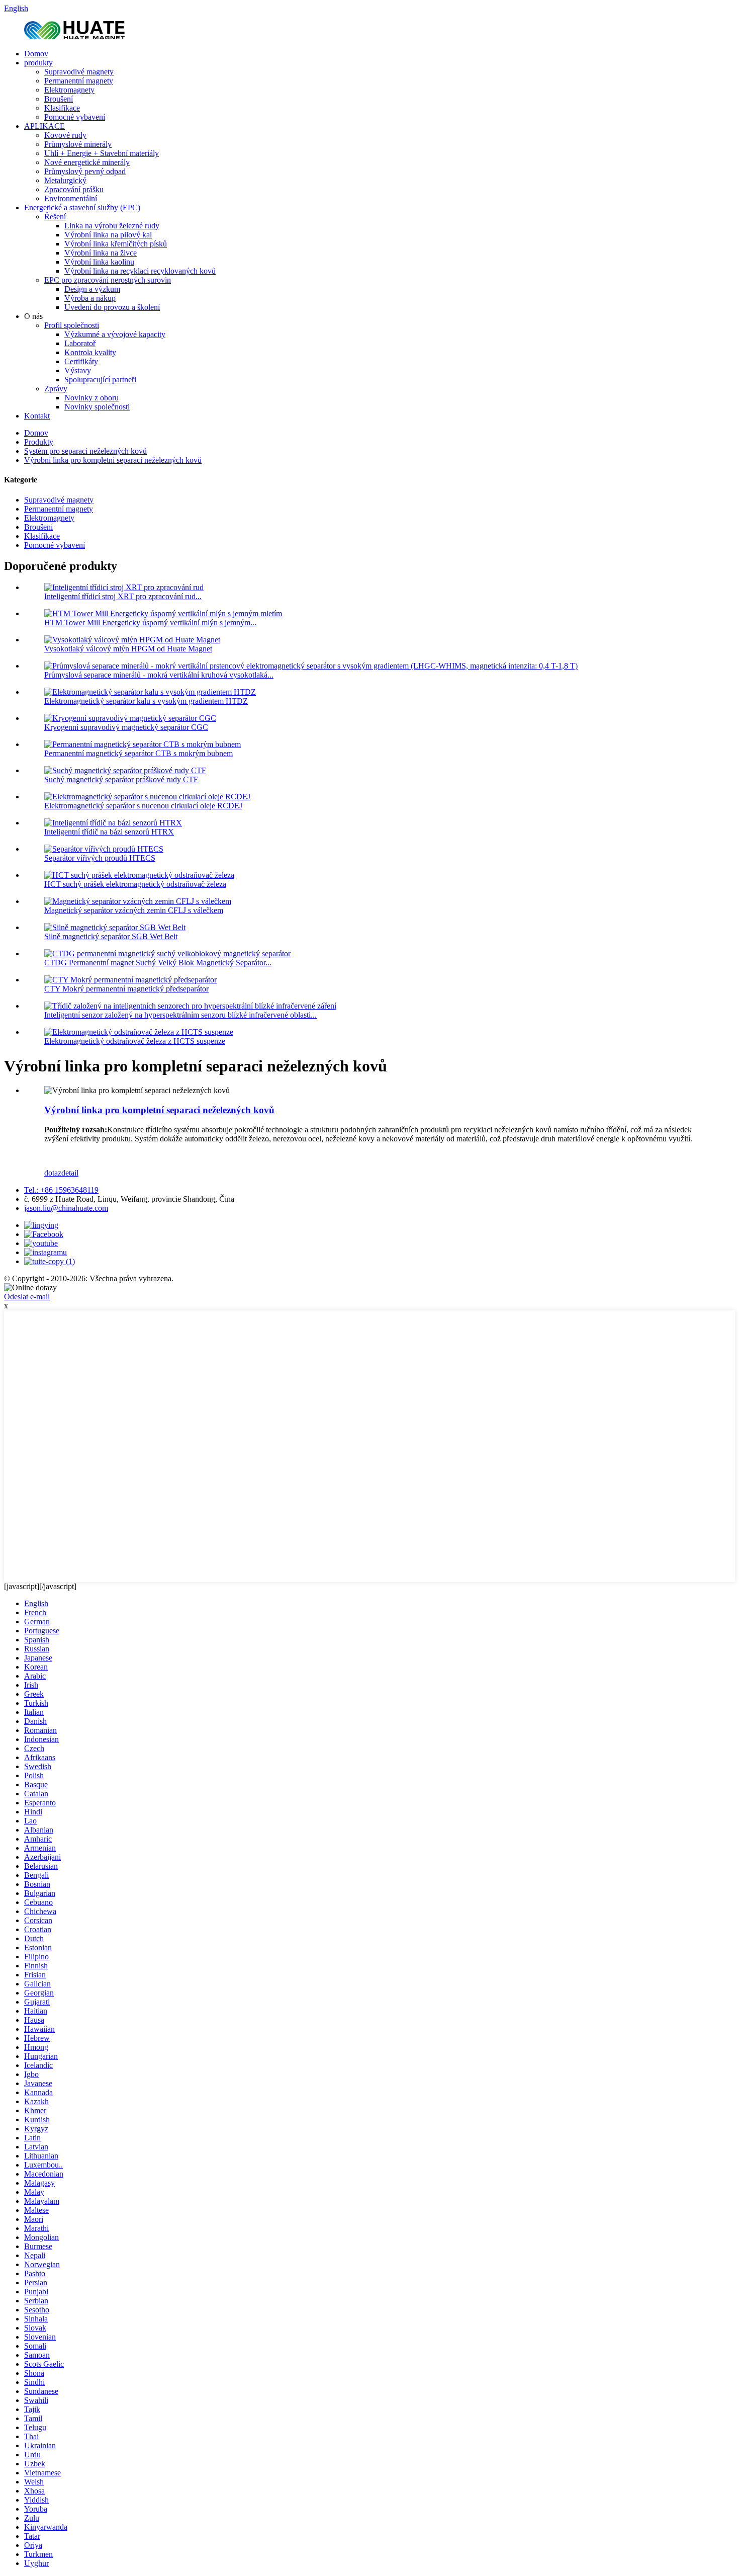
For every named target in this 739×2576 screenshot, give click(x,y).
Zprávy (56, 389)
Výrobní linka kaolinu (99, 262)
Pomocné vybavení (75, 117)
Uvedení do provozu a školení (112, 307)
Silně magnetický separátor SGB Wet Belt (111, 936)
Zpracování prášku (74, 189)
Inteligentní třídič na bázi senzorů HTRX (109, 832)
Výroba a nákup (90, 298)
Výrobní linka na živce (101, 253)
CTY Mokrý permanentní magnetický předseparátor (126, 989)
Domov (36, 54)
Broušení (59, 99)
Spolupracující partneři (100, 380)
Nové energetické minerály (87, 162)
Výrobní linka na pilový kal (108, 235)
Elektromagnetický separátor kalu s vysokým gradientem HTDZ (146, 701)
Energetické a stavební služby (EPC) (82, 207)
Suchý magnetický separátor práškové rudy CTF (121, 779)
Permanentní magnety (79, 81)
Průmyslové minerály (78, 144)
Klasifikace (62, 108)
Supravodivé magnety (79, 72)
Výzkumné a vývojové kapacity (115, 334)
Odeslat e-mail (27, 1297)
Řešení (55, 217)
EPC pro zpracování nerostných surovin (108, 280)
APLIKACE (44, 126)
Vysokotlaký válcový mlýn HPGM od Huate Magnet (128, 649)
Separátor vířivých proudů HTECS (100, 858)
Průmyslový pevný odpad (85, 171)
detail (70, 1173)
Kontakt (37, 416)
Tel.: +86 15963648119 (61, 1190)
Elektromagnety (69, 90)
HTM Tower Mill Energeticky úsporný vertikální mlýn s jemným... (150, 622)
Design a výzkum (92, 289)
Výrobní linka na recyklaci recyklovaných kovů (140, 271)
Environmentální (71, 198)
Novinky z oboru (91, 398)
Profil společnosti (72, 325)
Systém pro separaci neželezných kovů (85, 451)
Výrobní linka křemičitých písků (116, 244)
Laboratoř (80, 343)
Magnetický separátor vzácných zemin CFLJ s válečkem (134, 910)
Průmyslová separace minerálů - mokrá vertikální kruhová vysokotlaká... (159, 675)
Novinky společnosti (97, 407)
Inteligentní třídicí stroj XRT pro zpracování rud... (123, 596)
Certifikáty (81, 361)
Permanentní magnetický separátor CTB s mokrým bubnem (138, 753)
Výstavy (78, 370)
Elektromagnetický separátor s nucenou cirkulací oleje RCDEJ (143, 806)
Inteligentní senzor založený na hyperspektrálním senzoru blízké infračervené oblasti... (180, 1015)
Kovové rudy (65, 135)
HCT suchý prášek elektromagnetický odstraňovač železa (135, 884)
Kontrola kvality (90, 352)
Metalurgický (65, 180)
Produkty (39, 442)
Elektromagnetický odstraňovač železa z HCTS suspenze (135, 1041)
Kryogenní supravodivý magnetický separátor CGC (126, 727)
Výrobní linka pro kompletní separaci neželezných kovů (113, 460)
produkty (38, 63)
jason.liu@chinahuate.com (66, 1208)
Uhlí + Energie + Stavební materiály (102, 153)
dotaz (53, 1173)
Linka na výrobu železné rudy (112, 226)
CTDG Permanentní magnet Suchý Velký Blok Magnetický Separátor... (158, 963)
